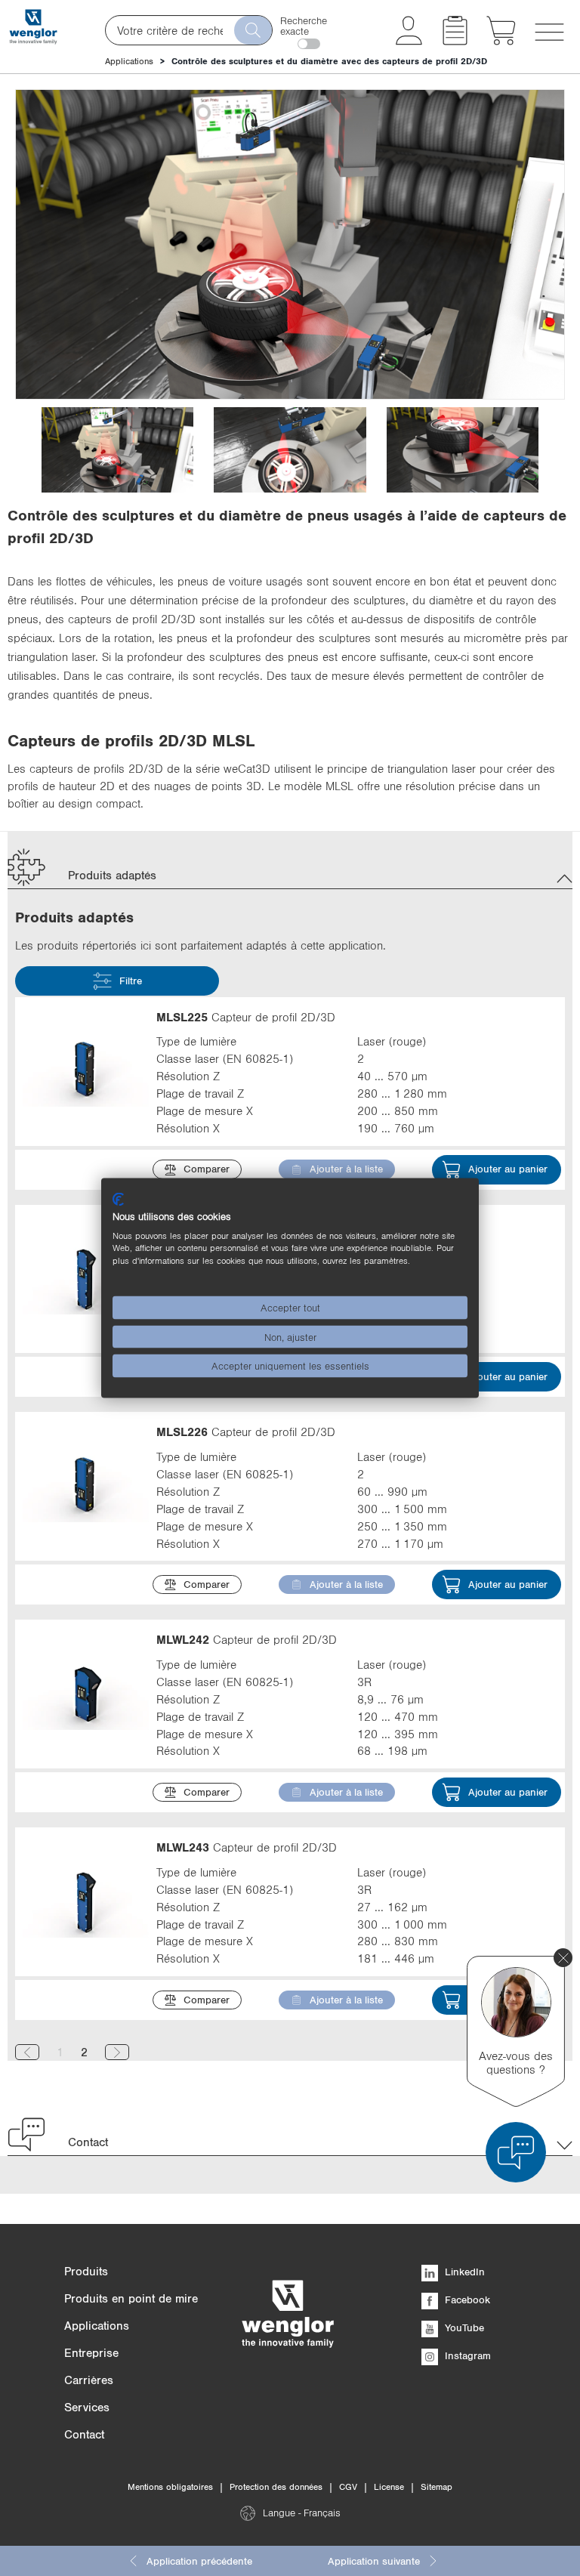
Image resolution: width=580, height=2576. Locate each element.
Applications (129, 61)
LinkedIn (463, 2272)
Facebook (466, 2300)
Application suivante (374, 2561)
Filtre (131, 981)
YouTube (463, 2327)
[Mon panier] (501, 41)
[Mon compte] (409, 41)
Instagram (466, 2355)
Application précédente (199, 2561)
